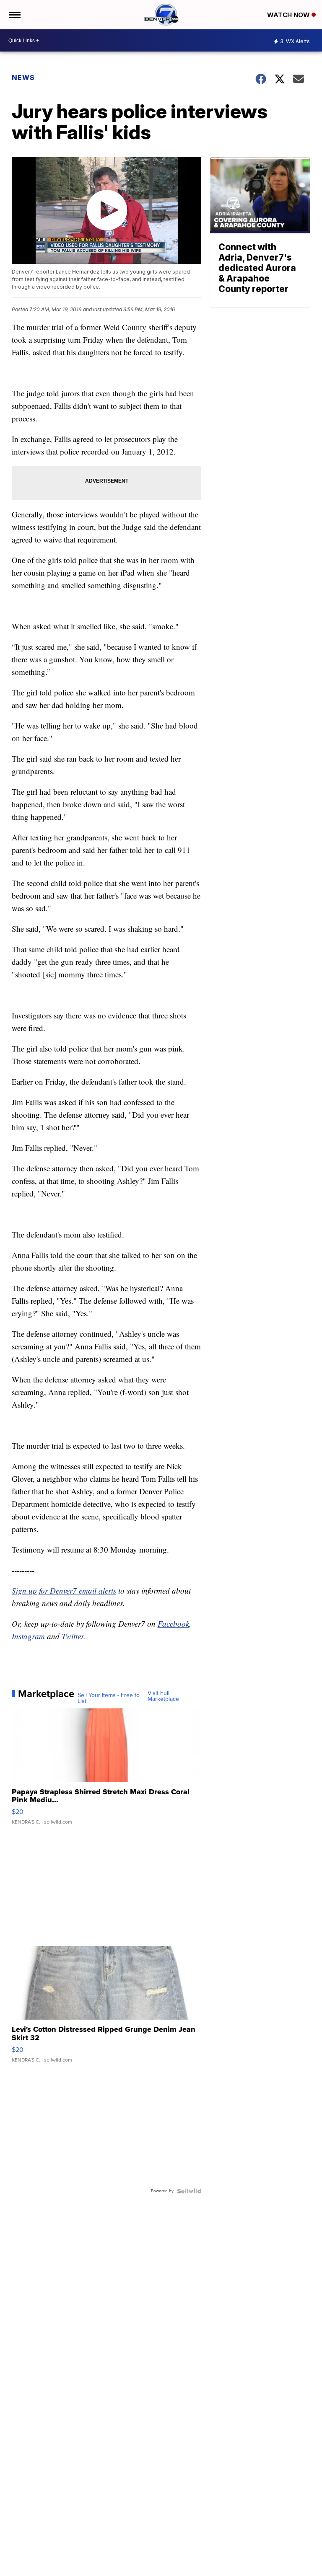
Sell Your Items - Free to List (109, 1698)
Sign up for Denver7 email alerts (64, 1590)
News (23, 78)
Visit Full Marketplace (163, 1696)
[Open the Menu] (14, 15)
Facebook (173, 1624)
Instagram (28, 1636)
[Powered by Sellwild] (189, 2191)
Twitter (73, 1636)
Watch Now (289, 15)
